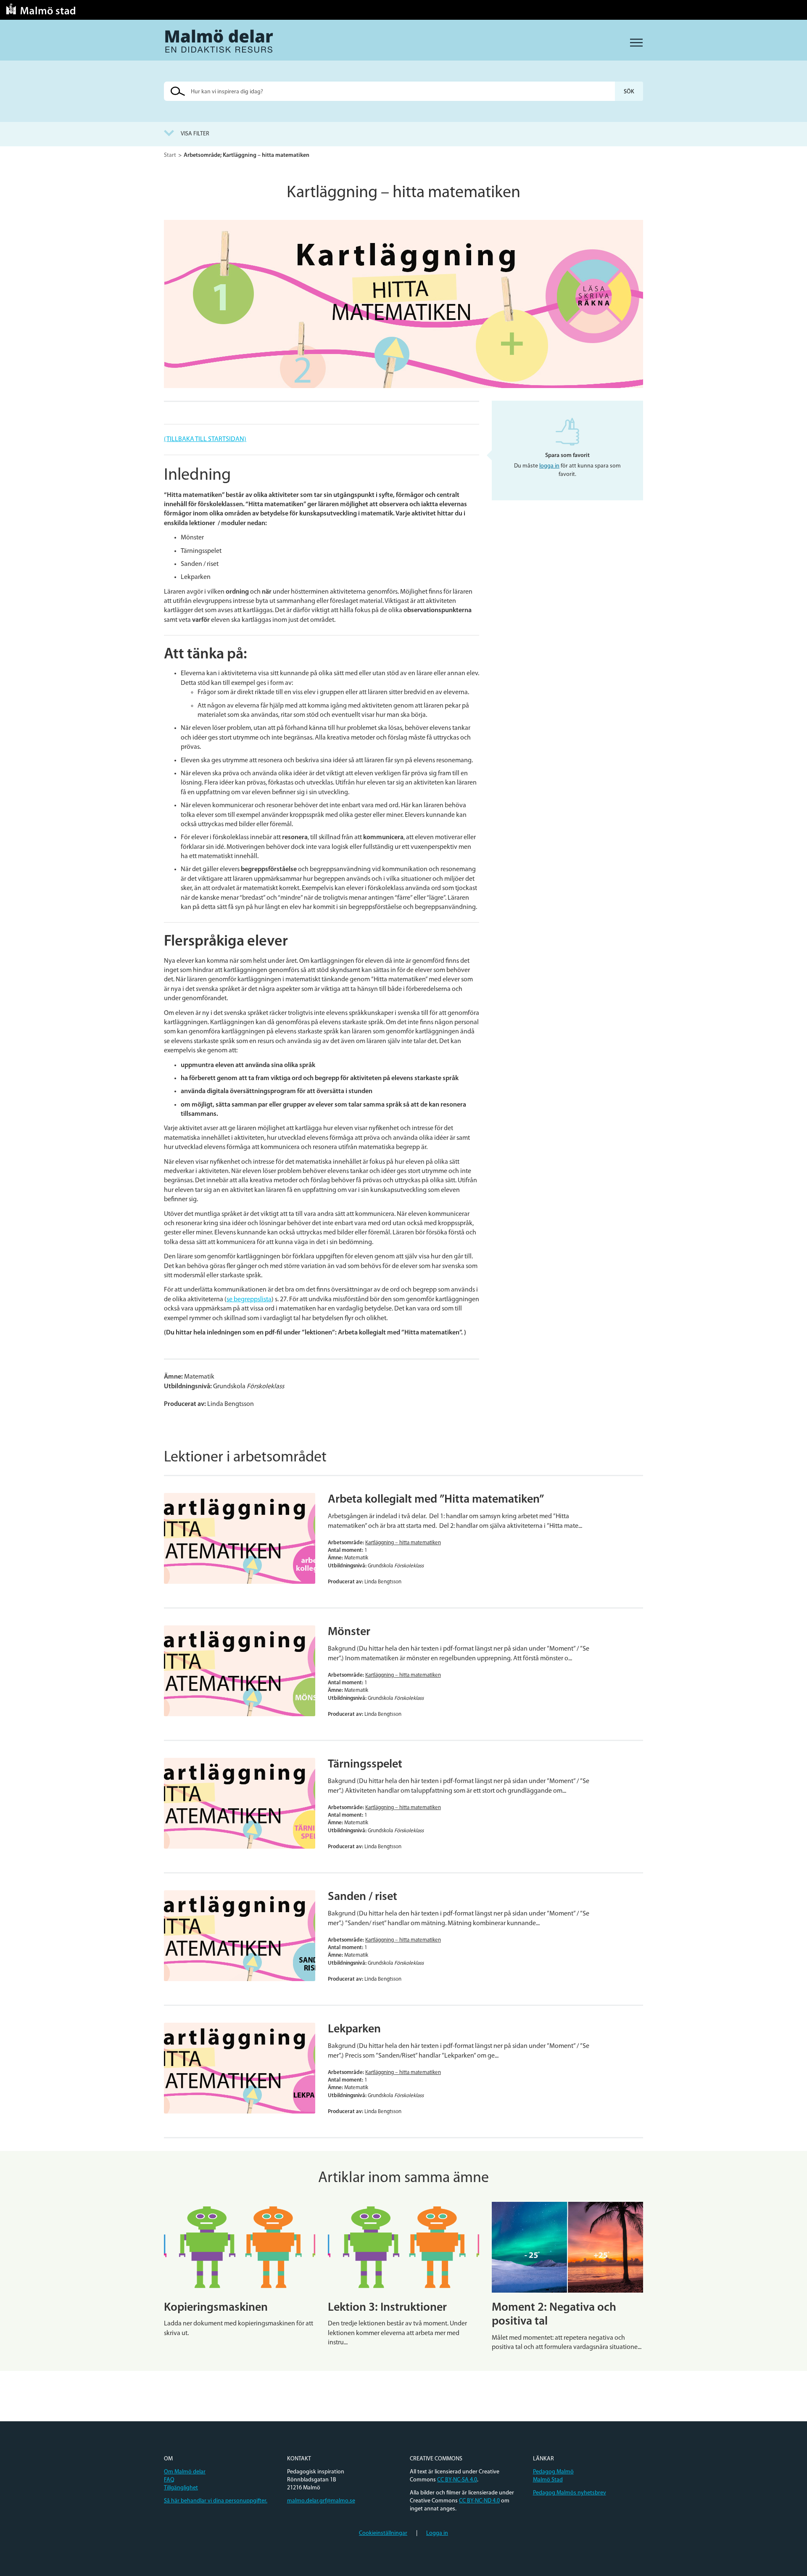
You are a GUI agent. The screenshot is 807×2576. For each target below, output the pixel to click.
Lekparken (354, 2029)
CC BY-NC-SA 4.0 (457, 2480)
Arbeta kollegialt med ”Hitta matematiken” (436, 1500)
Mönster (349, 1632)
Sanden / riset (363, 1897)
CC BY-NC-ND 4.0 (479, 2501)
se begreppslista (249, 1300)
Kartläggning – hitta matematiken (403, 1543)
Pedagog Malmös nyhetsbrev (570, 2493)
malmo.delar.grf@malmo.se (321, 2501)
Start (170, 155)
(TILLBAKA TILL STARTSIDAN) (205, 439)
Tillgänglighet (181, 2488)
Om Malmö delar (185, 2472)
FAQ (169, 2480)
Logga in (437, 2533)
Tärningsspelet (365, 1765)
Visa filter (195, 134)
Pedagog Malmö (553, 2472)
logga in (549, 466)
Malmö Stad (548, 2480)
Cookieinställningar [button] (383, 2533)
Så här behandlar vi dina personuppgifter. (216, 2501)
